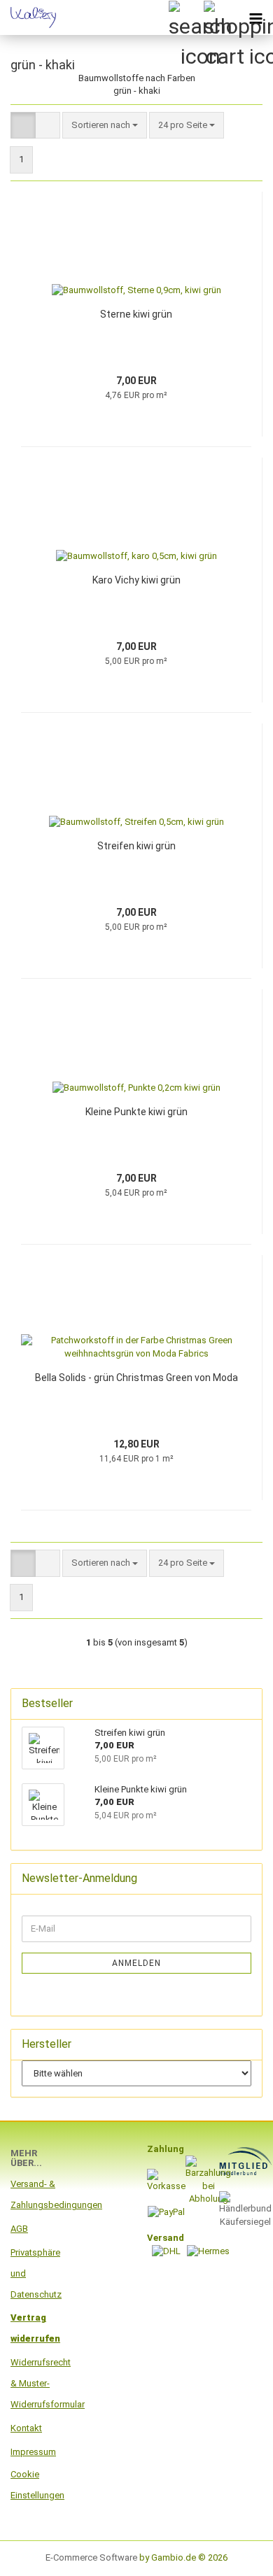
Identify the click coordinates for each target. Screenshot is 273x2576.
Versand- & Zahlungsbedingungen (34, 2194)
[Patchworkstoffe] (28, 17)
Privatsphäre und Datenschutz (34, 2273)
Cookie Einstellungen (34, 2485)
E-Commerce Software (91, 2557)
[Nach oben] (234, 2555)
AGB (19, 2229)
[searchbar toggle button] (185, 17)
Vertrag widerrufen (34, 2328)
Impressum (33, 2452)
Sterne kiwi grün (136, 314)
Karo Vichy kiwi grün (136, 580)
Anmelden (136, 1963)
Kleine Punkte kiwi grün (136, 1112)
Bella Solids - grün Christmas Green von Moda (136, 1378)
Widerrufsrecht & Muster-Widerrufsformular (34, 2383)
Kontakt (26, 2428)
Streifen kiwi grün (136, 846)
